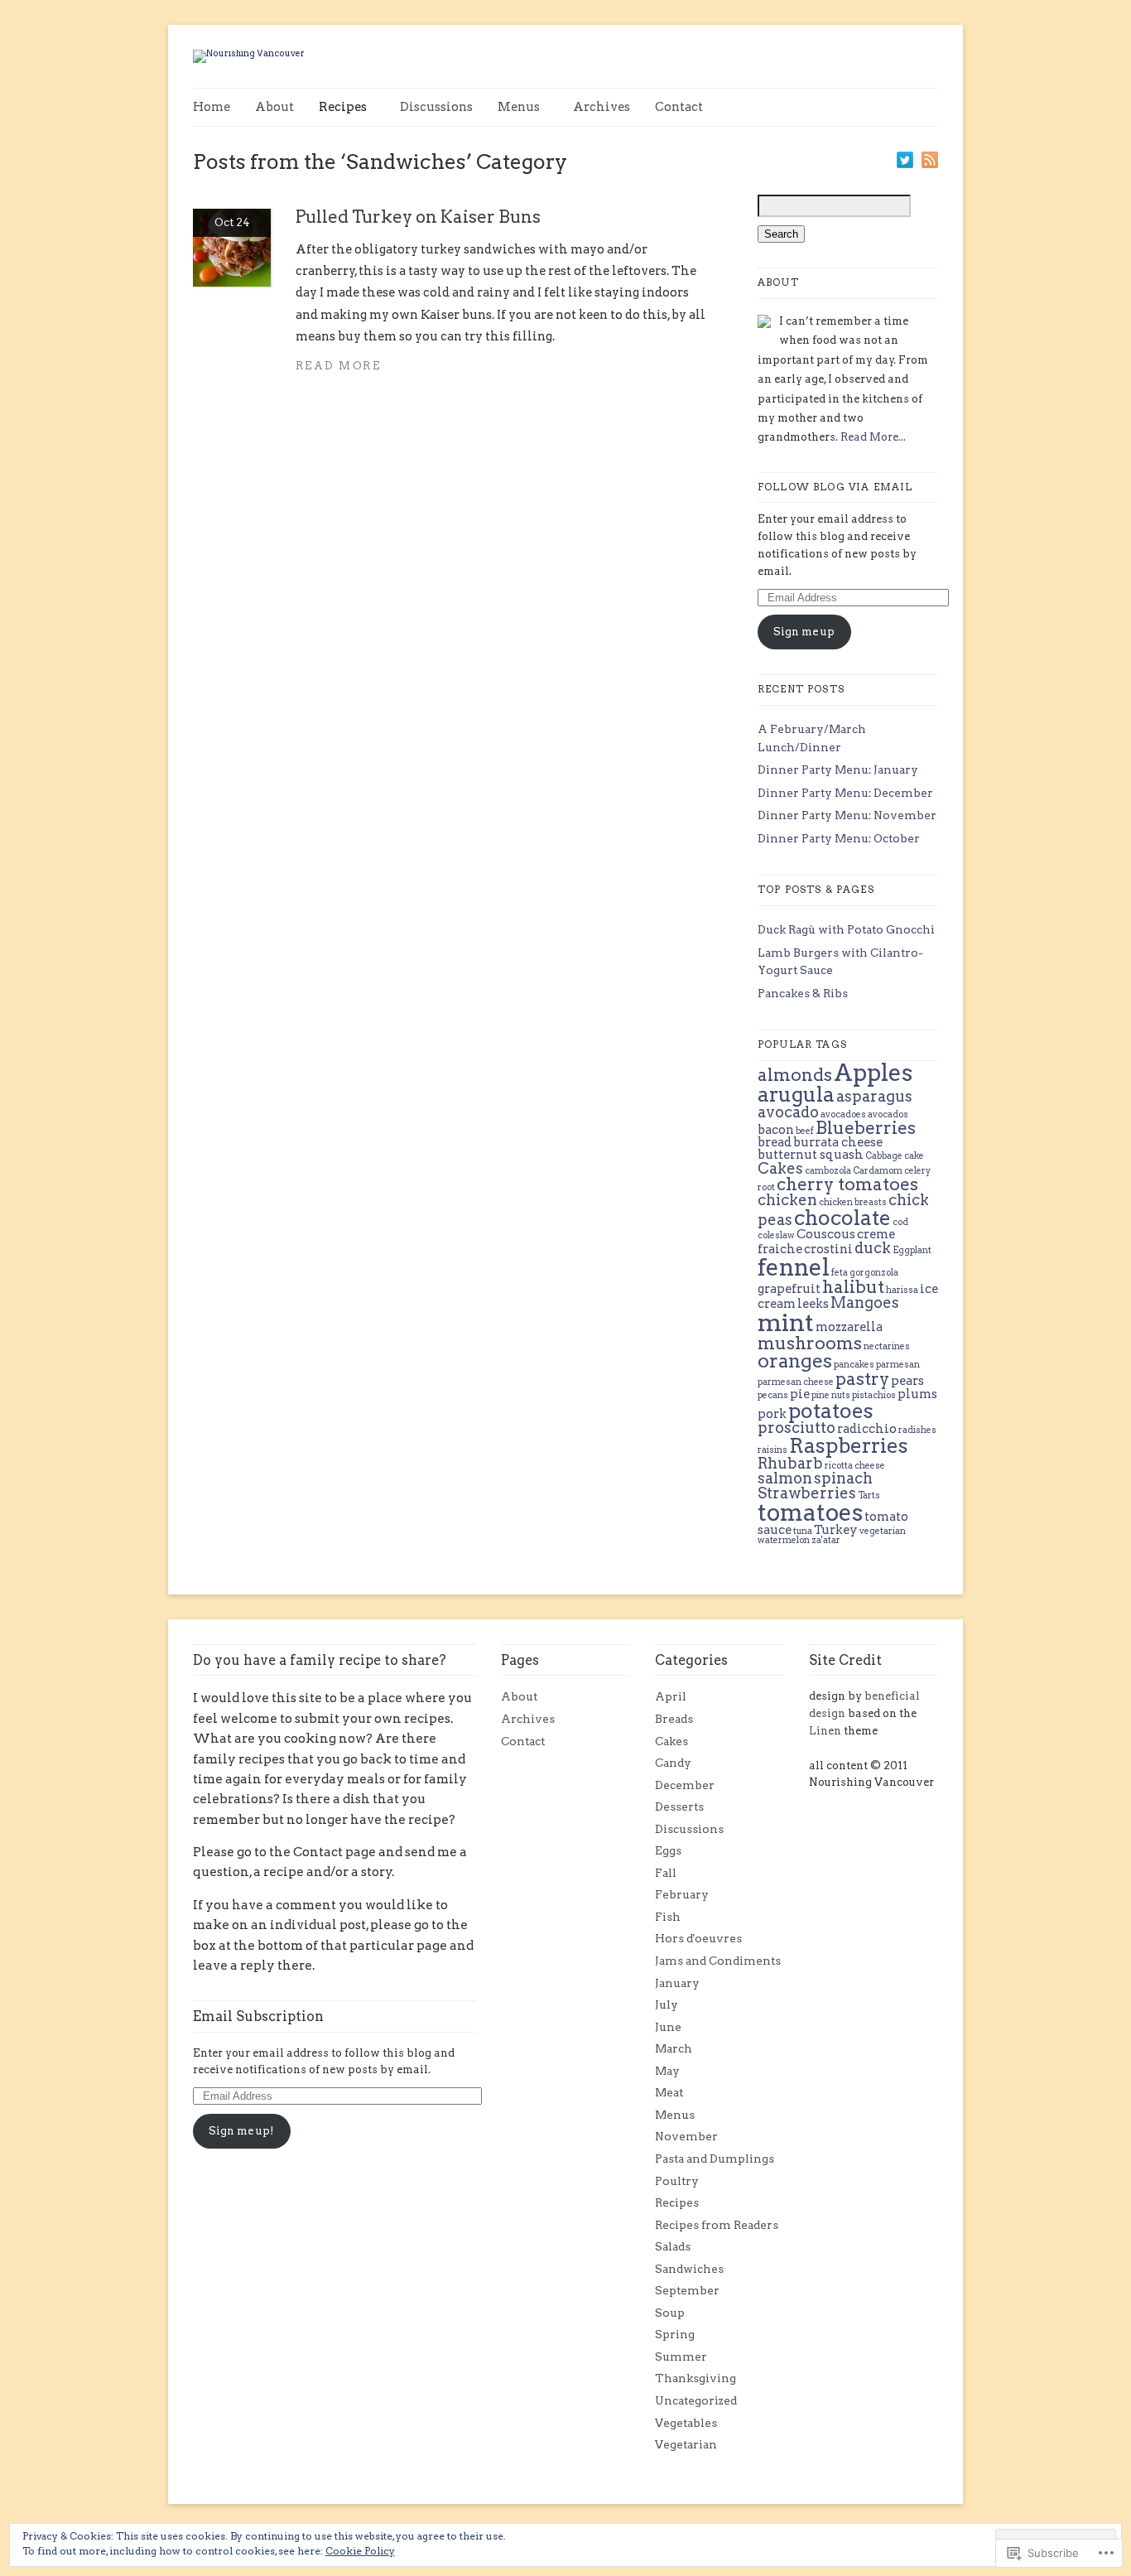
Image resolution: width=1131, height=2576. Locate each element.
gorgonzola (874, 1273)
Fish (668, 1917)
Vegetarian (686, 2444)
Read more (338, 366)
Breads (674, 1719)
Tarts (869, 1495)
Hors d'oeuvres (698, 1938)
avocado (788, 1112)
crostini (828, 1249)
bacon (776, 1130)
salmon (785, 1478)
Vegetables (686, 2423)
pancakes (854, 1365)
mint (786, 1322)
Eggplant (912, 1250)
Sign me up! (241, 2131)
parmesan (898, 1365)
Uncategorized (696, 2400)
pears (907, 1381)
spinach (843, 1478)
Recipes (343, 107)
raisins (772, 1450)
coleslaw (776, 1235)
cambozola (828, 1171)
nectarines (887, 1346)
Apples (873, 1073)
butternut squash (811, 1155)
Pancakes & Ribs (803, 993)
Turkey (836, 1530)
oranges (795, 1361)
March (674, 2048)
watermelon (784, 1540)
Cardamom (878, 1171)
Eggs (668, 1850)
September (687, 2290)
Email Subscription (258, 2016)
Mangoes (865, 1302)
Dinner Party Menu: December (845, 793)
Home (212, 107)
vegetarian (883, 1531)
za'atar (826, 1540)
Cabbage (884, 1156)
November (686, 2136)
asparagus (874, 1096)
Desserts (679, 1807)
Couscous (826, 1234)
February (682, 1894)
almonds (795, 1075)
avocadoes (843, 1114)
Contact (679, 107)
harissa (902, 1290)
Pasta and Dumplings (715, 2159)
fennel (794, 1267)
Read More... (873, 437)
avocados (888, 1114)
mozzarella (849, 1327)
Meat (669, 2092)
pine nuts (831, 1395)
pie (800, 1394)
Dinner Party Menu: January (838, 769)
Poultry (677, 2181)
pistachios (874, 1395)
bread (775, 1142)
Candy (673, 1763)
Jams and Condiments (718, 1961)
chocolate (842, 1218)
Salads (673, 2246)
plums (917, 1394)
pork (772, 1414)
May (667, 2071)
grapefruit (789, 1289)
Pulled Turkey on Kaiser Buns (418, 217)
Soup (670, 2313)
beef (805, 1131)
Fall (666, 1873)
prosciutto (797, 1428)
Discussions (436, 107)
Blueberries (866, 1128)
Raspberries (849, 1445)
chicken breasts (853, 1202)
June (668, 2027)
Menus (519, 107)
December (685, 1785)
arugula (796, 1094)
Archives (602, 107)
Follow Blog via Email (835, 487)
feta (840, 1273)
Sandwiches (689, 2269)
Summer (681, 2357)
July (667, 2004)
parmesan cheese (796, 1382)
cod (900, 1222)
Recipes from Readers (717, 2225)
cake (914, 1156)
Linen (825, 1731)
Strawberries (807, 1493)
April (671, 1696)
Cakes (780, 1168)
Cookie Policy (360, 2551)
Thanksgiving (695, 2378)
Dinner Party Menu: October (839, 838)
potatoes (831, 1411)
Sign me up (804, 632)
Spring (675, 2334)
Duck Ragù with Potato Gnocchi (846, 929)
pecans (773, 1395)
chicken (787, 1200)
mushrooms (810, 1343)
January (677, 1983)
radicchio (867, 1429)
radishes (917, 1430)
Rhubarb (790, 1463)
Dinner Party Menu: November (847, 815)
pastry (862, 1379)
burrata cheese (838, 1142)
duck (873, 1248)
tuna (803, 1531)
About (274, 107)
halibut (853, 1287)
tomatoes (810, 1512)
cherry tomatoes (847, 1184)
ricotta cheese (855, 1466)
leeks (813, 1304)
